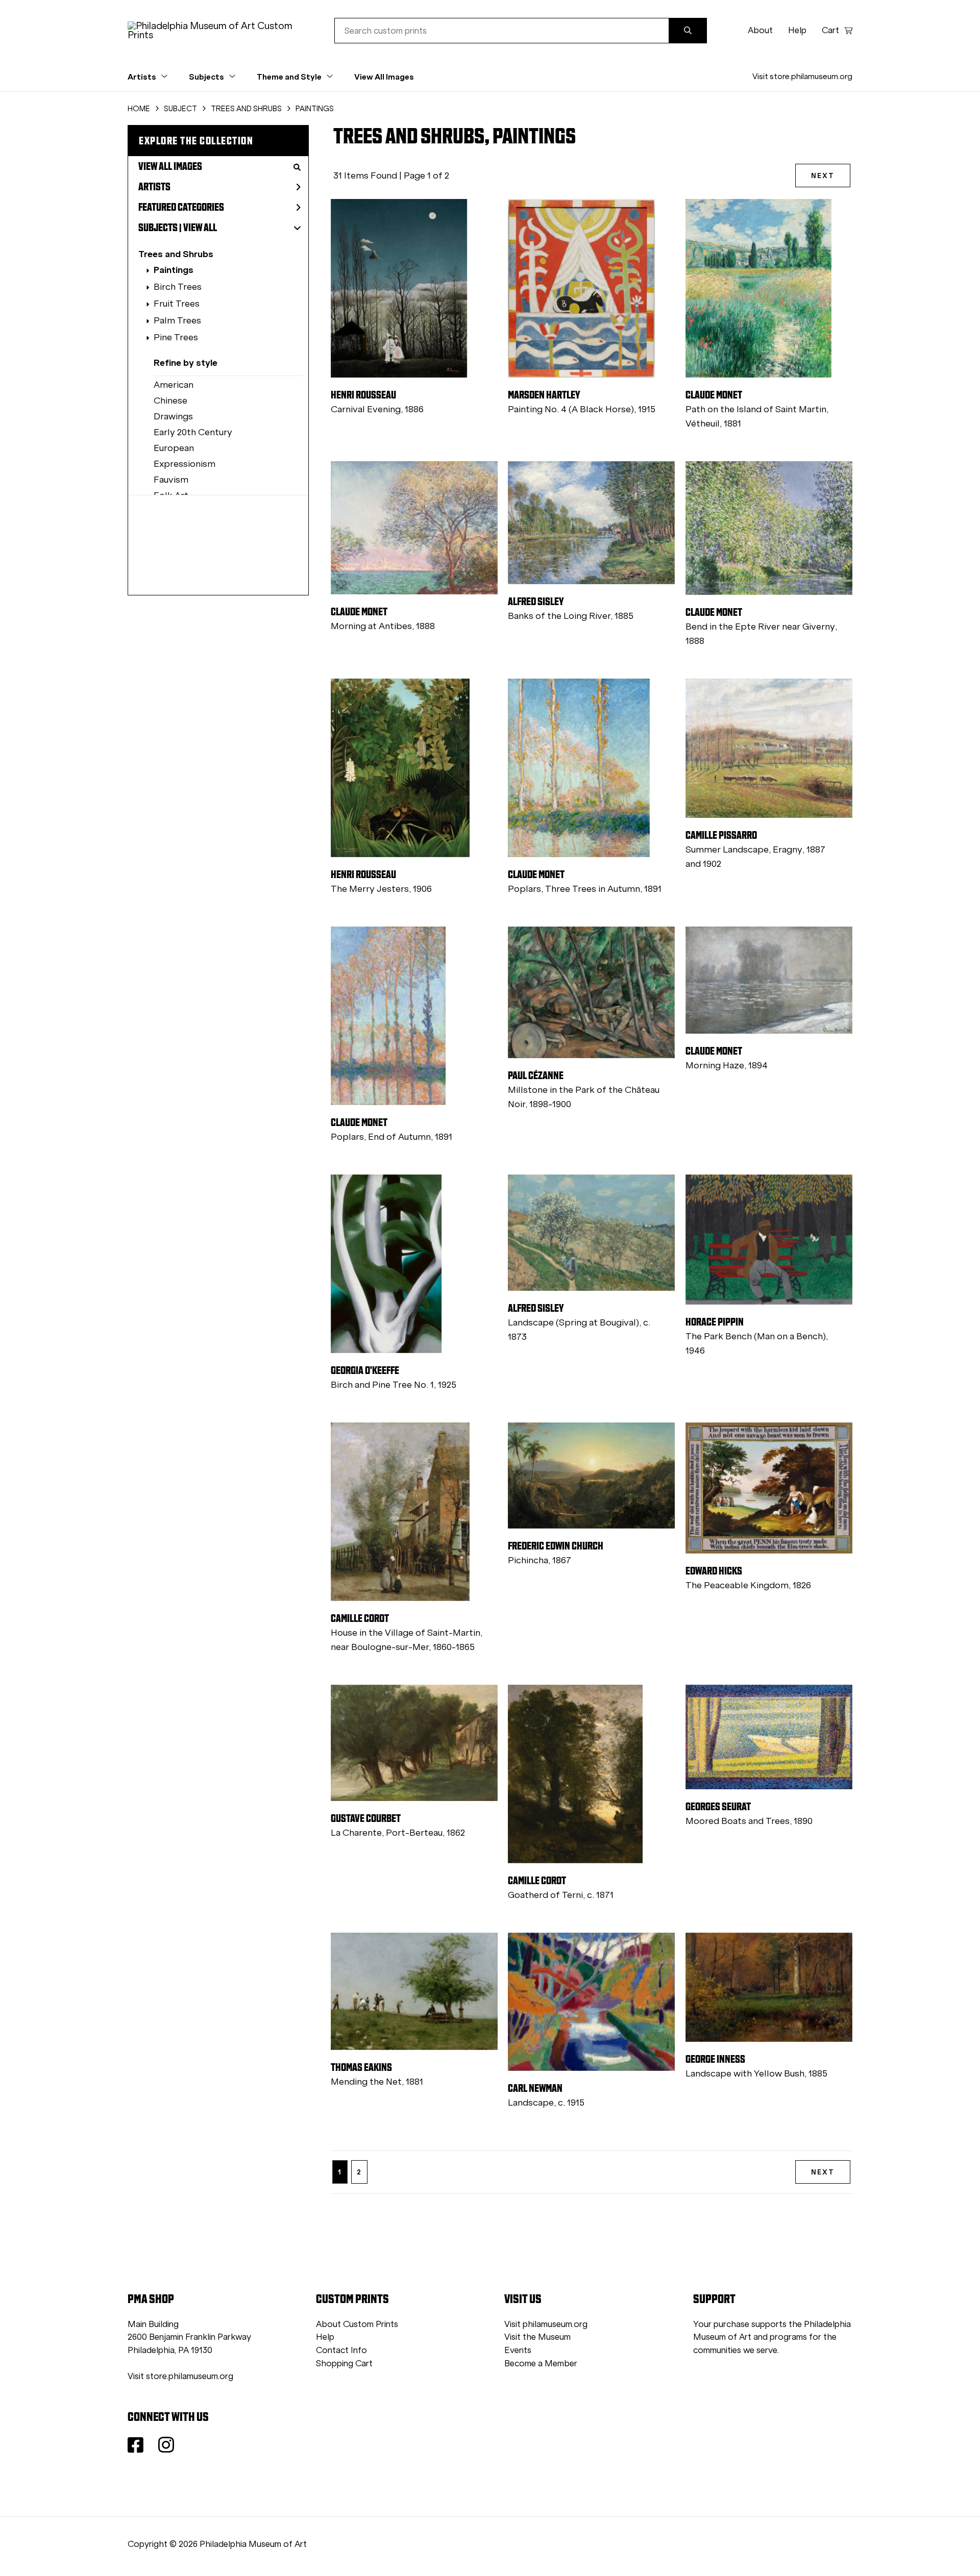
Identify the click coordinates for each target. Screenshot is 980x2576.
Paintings (174, 270)
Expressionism (185, 464)
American (174, 385)
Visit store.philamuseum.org (802, 76)
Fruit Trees (177, 304)
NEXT (823, 176)
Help (797, 30)
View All (200, 228)
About (760, 30)
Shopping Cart (344, 2364)
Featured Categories (181, 207)
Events (518, 2350)
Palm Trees (177, 320)
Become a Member (541, 2364)
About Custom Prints (357, 2324)
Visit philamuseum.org (546, 2324)
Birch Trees (178, 287)
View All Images (384, 77)
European (174, 448)
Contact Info (341, 2350)
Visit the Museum (537, 2337)
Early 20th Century (193, 432)
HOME (139, 109)
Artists (154, 187)
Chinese (170, 401)
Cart (830, 30)
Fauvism (171, 480)
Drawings (173, 416)
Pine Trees (176, 337)
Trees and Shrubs (176, 254)
